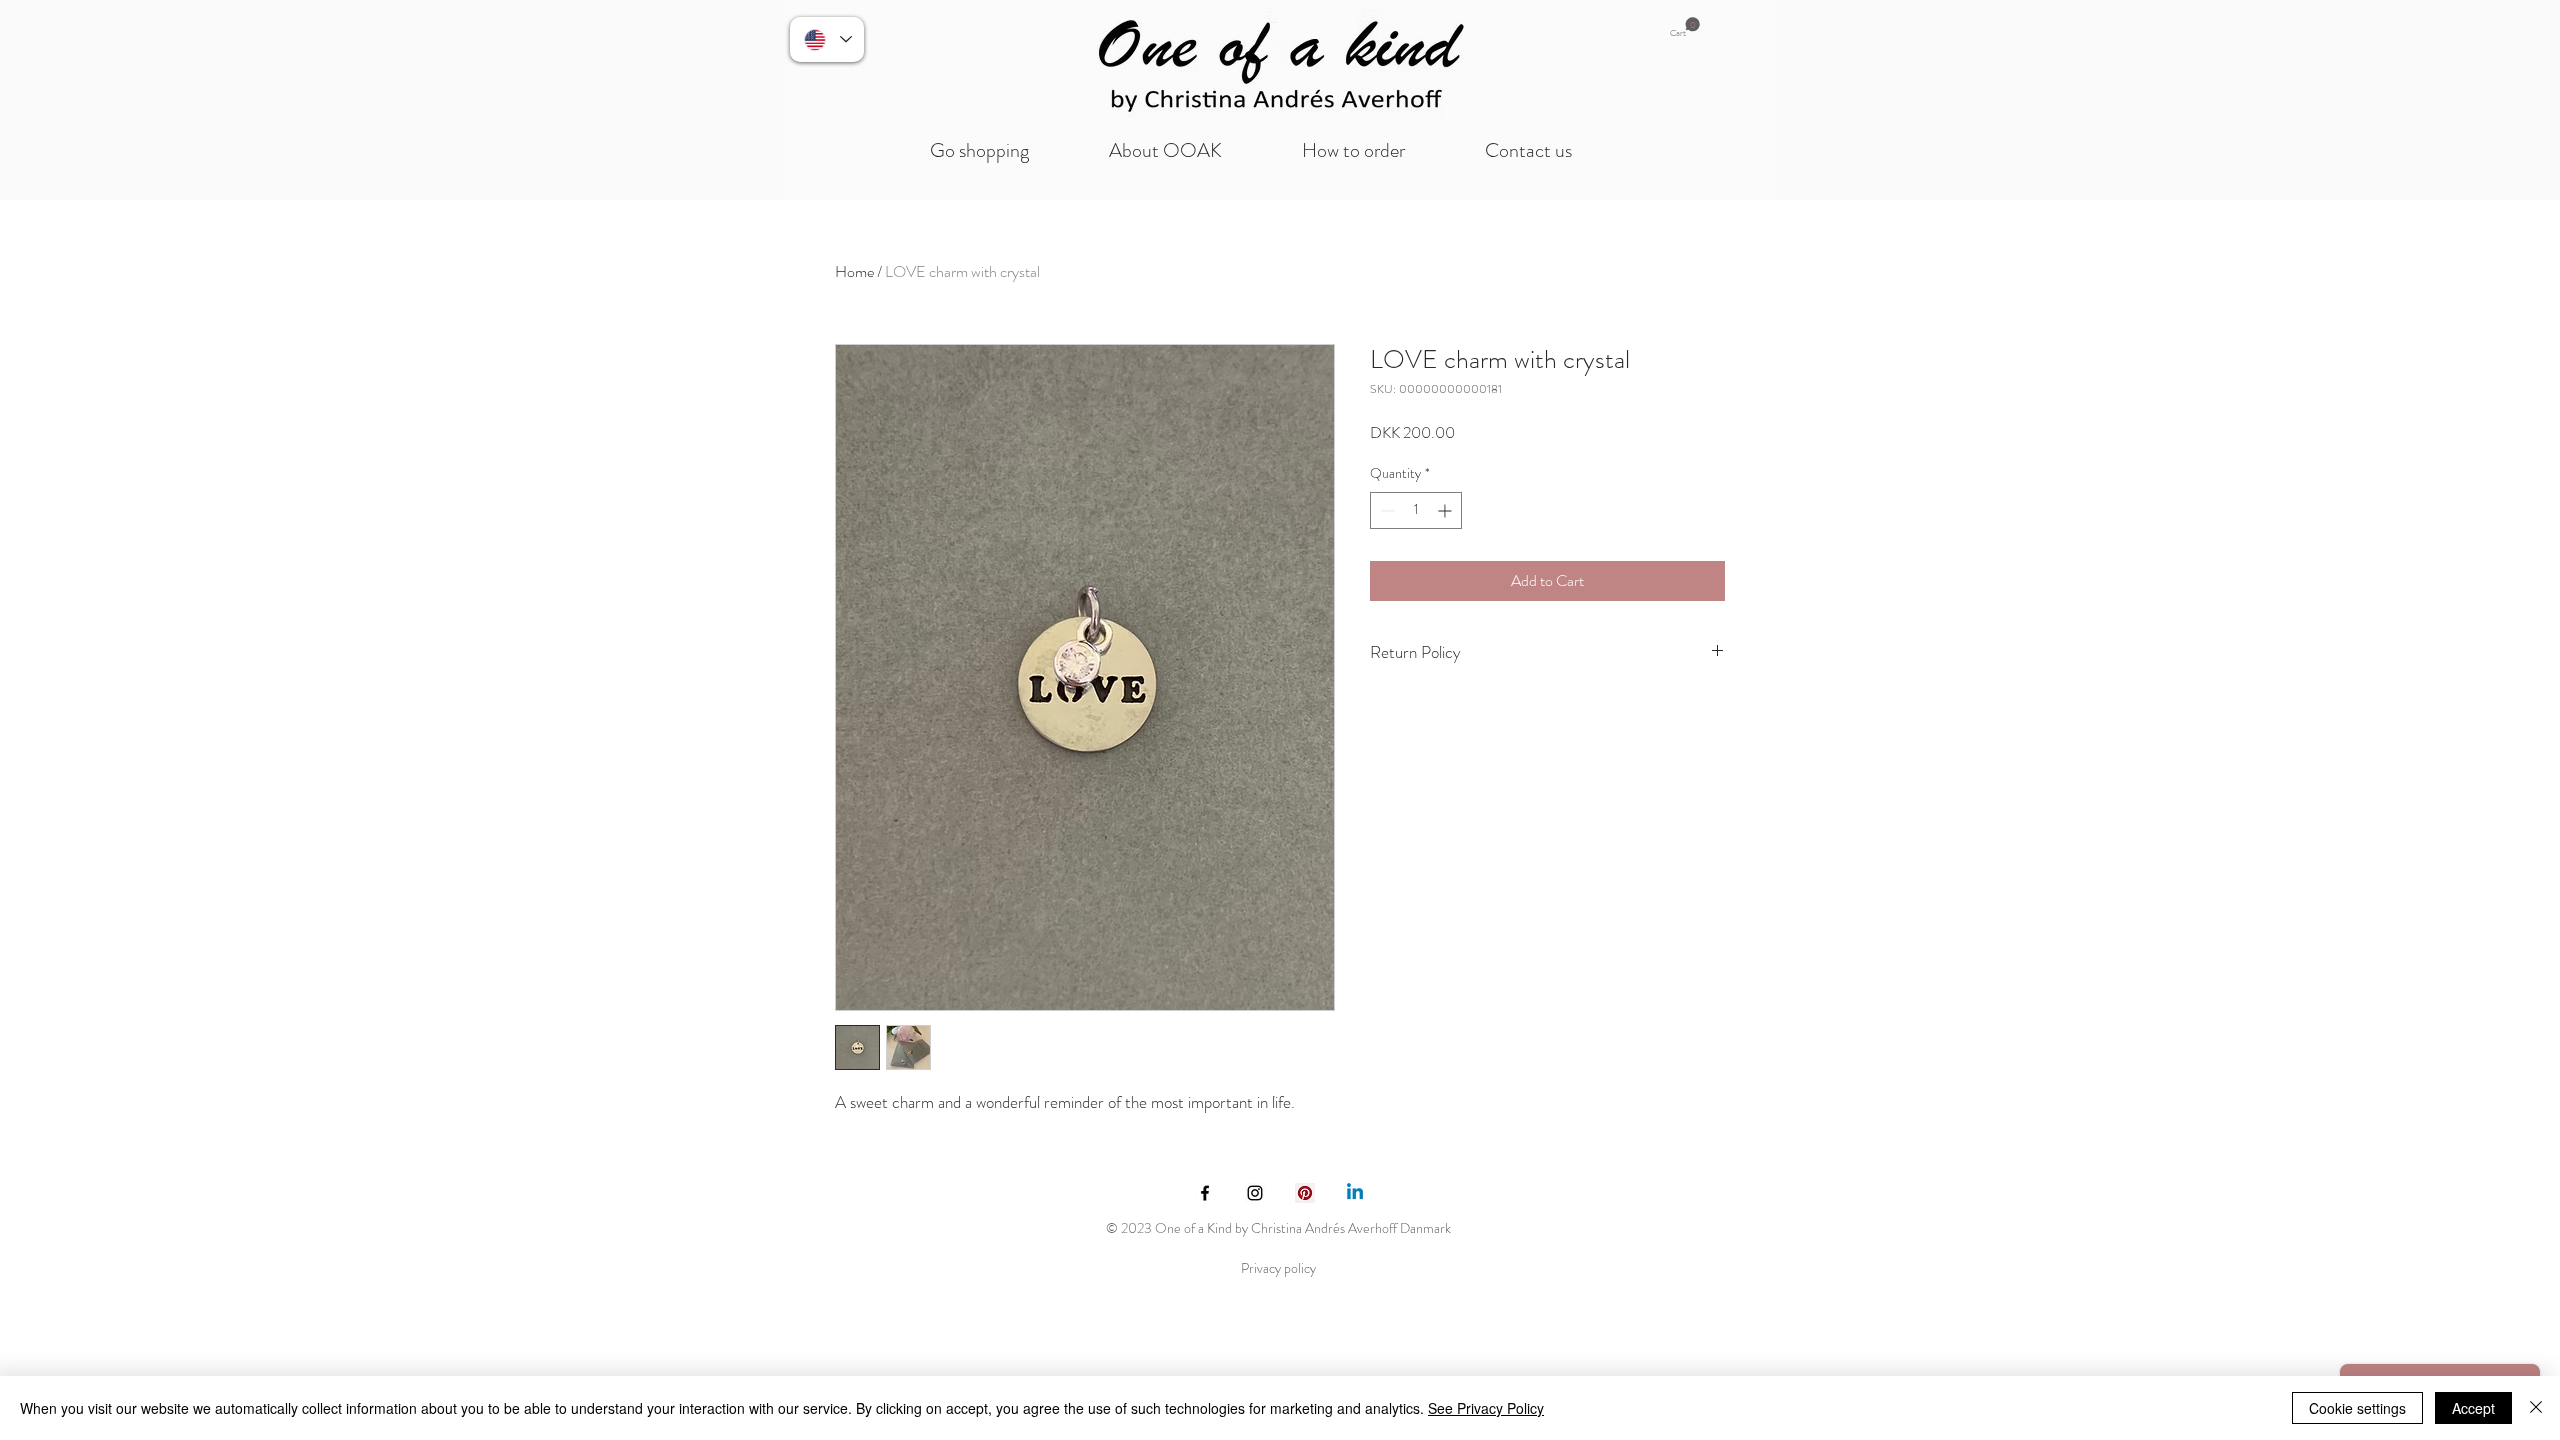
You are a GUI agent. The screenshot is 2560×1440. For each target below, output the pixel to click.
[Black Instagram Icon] (1255, 1193)
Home (854, 271)
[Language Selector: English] (827, 39)
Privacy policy (1278, 1268)
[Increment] (1446, 510)
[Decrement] (1385, 510)
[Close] (2536, 1408)
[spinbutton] (1416, 510)
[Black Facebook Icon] (1205, 1193)
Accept (2473, 1408)
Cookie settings (2357, 1408)
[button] (1685, 27)
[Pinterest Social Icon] (1305, 1193)
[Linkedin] (1355, 1193)
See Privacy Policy (1486, 1408)
